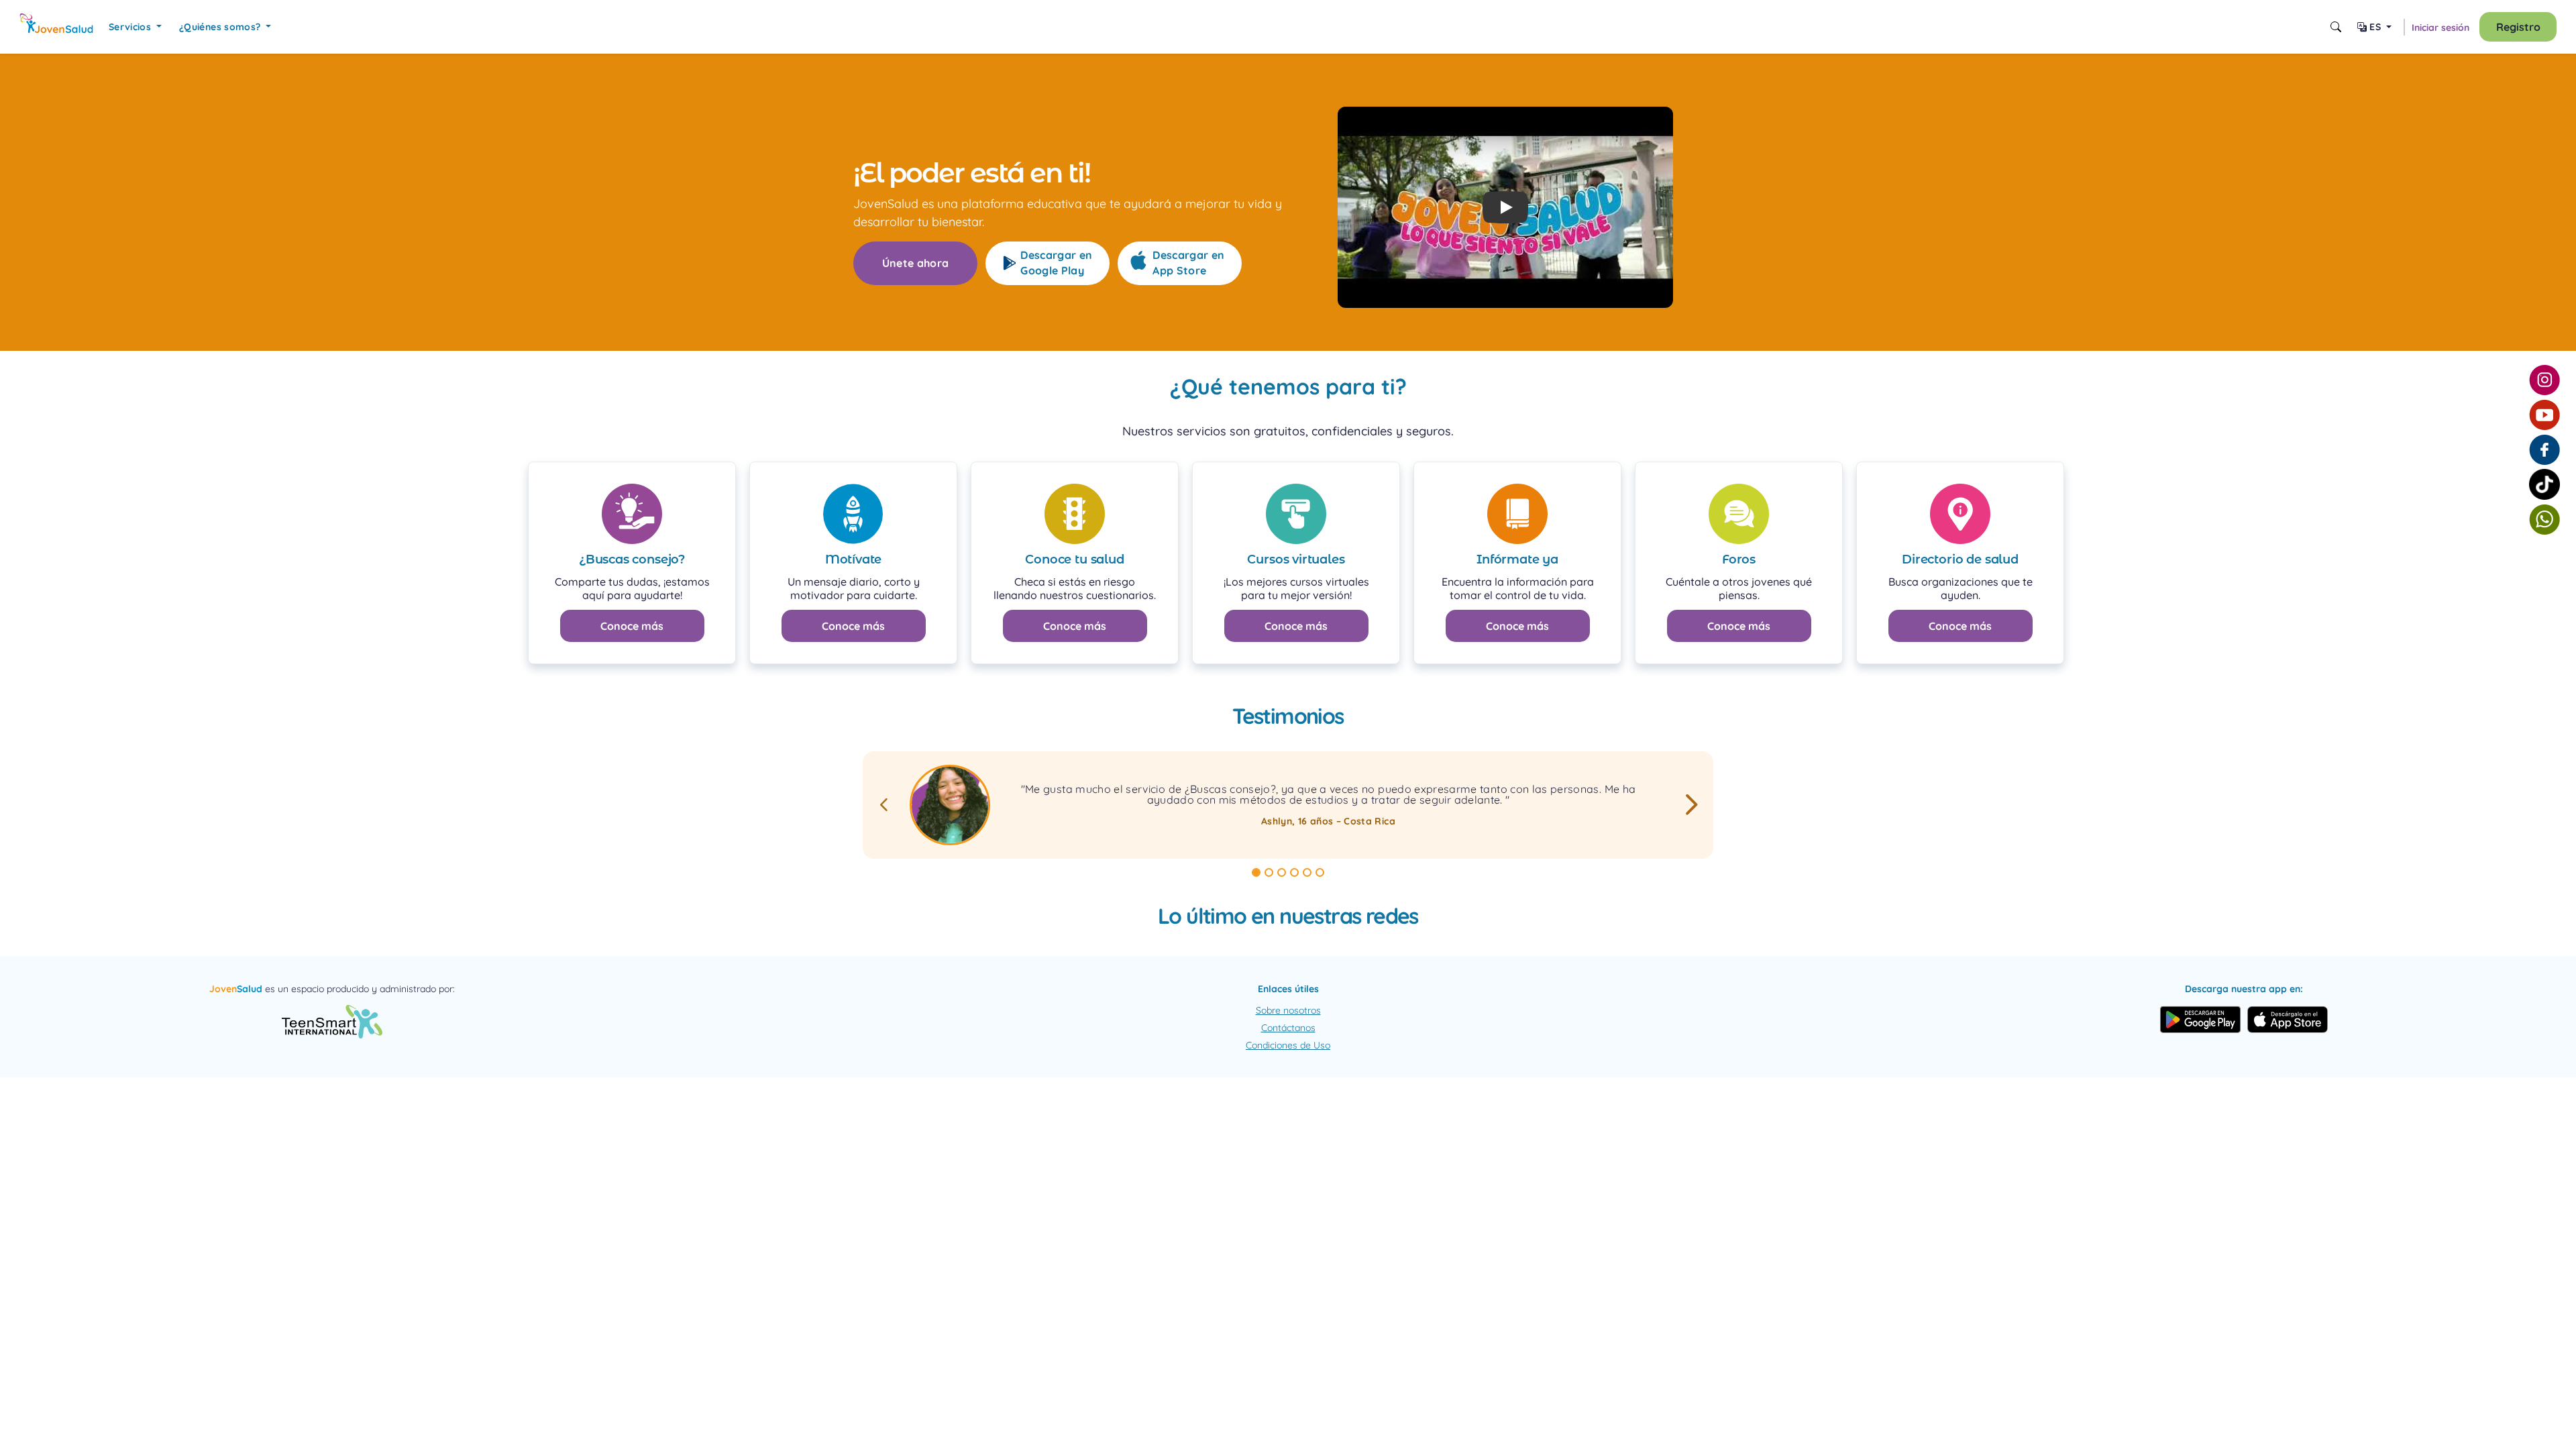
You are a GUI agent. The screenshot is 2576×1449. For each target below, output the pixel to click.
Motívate (854, 559)
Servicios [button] (131, 27)
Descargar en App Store (1188, 263)
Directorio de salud (1960, 559)
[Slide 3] (1282, 872)
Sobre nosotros (1288, 1010)
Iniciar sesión (2440, 28)
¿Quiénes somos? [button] (221, 27)
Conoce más (632, 626)
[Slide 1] (1256, 872)
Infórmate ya (1517, 559)
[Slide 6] (1320, 872)
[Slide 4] (1294, 872)
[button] (1505, 207)
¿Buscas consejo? (632, 559)
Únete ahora (916, 263)
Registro (2518, 27)
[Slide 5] (1307, 872)
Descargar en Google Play (1056, 263)
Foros (1739, 559)
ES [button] (2375, 27)
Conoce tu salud (1074, 559)
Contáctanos (1288, 1028)
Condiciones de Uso (1288, 1045)
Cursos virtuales (1296, 559)
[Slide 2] (1269, 872)
